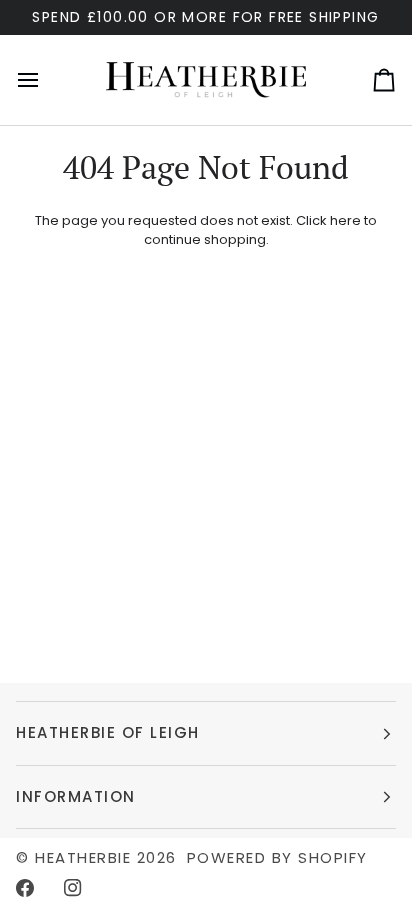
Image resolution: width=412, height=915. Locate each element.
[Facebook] (25, 888)
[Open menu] (46, 80)
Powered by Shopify (277, 857)
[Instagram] (73, 888)
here (345, 220)
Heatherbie (83, 857)
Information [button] (76, 796)
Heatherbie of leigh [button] (108, 732)
